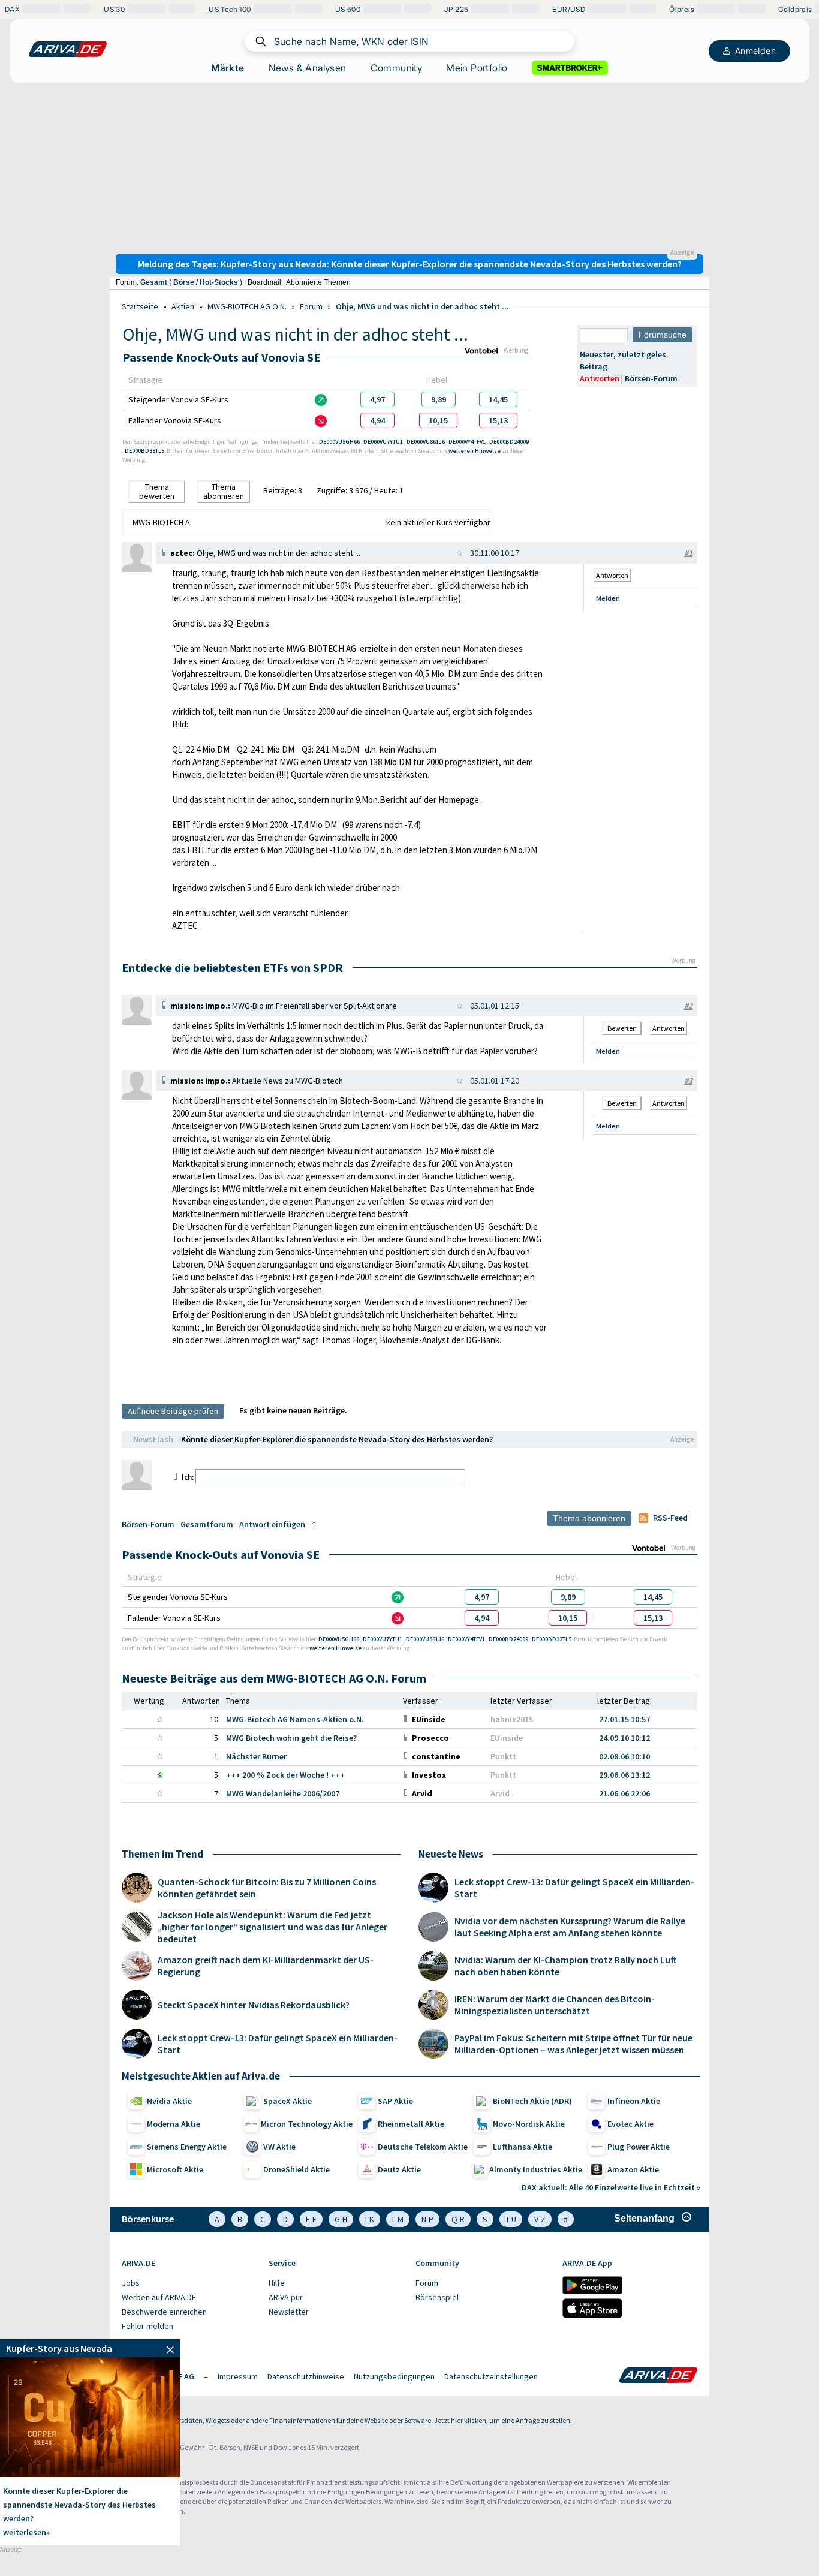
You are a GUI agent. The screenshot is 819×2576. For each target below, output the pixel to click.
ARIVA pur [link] (286, 2297)
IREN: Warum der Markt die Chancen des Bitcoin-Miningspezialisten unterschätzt (555, 2005)
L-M (398, 2219)
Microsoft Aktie (175, 2169)
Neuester (597, 354)
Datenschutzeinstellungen (491, 2376)
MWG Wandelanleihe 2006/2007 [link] (283, 1793)
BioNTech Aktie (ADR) (532, 2101)
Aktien (183, 306)
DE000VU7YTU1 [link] (384, 442)
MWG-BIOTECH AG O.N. (247, 306)
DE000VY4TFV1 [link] (468, 442)
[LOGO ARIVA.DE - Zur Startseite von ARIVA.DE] (68, 49)
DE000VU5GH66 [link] (340, 442)
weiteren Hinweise (475, 451)
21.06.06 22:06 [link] (624, 1793)
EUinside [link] (507, 1738)
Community (397, 68)
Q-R (458, 2219)
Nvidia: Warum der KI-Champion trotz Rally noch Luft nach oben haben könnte (566, 1966)
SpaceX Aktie (287, 2101)
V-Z (540, 2219)
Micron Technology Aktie (307, 2124)
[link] (377, 399)
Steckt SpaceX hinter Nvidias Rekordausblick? (254, 2005)
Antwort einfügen (272, 1524)
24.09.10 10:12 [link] (624, 1738)
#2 (688, 1006)
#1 (688, 553)
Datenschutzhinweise (306, 2376)
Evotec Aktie (630, 2124)
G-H (341, 2219)
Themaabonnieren (224, 491)
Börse (184, 282)
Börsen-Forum (651, 378)
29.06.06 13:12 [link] (624, 1775)
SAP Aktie (395, 2101)
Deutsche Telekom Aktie (423, 2147)
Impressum (238, 2376)
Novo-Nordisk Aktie (529, 2124)
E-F (311, 2219)
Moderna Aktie (174, 2124)
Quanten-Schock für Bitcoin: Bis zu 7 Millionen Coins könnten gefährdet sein (267, 1888)
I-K (370, 2219)
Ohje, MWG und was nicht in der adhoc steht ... (422, 306)
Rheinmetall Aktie (411, 2124)
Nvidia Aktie (169, 2101)
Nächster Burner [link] (256, 1756)
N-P (427, 2219)
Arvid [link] (500, 1793)
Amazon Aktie (633, 2169)
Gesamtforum (207, 1524)
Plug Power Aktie (639, 2147)
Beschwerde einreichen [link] (164, 2312)
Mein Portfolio (477, 68)
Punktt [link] (503, 1756)
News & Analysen (308, 68)
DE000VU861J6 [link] (426, 442)
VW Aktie (279, 2147)
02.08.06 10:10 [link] (624, 1756)
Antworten (600, 378)
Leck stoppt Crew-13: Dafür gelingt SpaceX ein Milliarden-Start (278, 2044)
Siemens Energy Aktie (187, 2147)
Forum (311, 306)
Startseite (140, 306)
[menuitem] (189, 2283)
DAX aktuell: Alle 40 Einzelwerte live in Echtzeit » (611, 2187)
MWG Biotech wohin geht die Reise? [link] (291, 1738)
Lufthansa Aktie (523, 2147)
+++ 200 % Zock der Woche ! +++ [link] (285, 1775)
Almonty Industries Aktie (536, 2169)
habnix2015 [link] (512, 1719)
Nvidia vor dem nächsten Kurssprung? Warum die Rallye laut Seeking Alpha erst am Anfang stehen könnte (570, 1927)
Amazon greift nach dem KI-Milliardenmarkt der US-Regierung (266, 1966)
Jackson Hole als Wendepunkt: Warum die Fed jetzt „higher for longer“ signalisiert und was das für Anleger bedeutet (273, 1927)
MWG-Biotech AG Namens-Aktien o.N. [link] (295, 1719)
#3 (688, 1081)
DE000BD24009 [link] (509, 442)
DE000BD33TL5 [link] (145, 451)
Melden (608, 598)
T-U (511, 2219)
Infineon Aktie (634, 2101)
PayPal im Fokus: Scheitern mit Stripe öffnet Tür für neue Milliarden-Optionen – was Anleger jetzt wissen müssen (573, 2044)
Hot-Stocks (219, 282)
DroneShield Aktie (296, 2169)
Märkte (228, 68)
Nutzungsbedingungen (394, 2376)
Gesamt (154, 282)
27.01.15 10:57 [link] (624, 1719)
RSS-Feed (670, 1518)
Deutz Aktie (399, 2169)
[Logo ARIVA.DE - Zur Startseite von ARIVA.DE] (658, 2376)
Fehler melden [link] (147, 2326)
